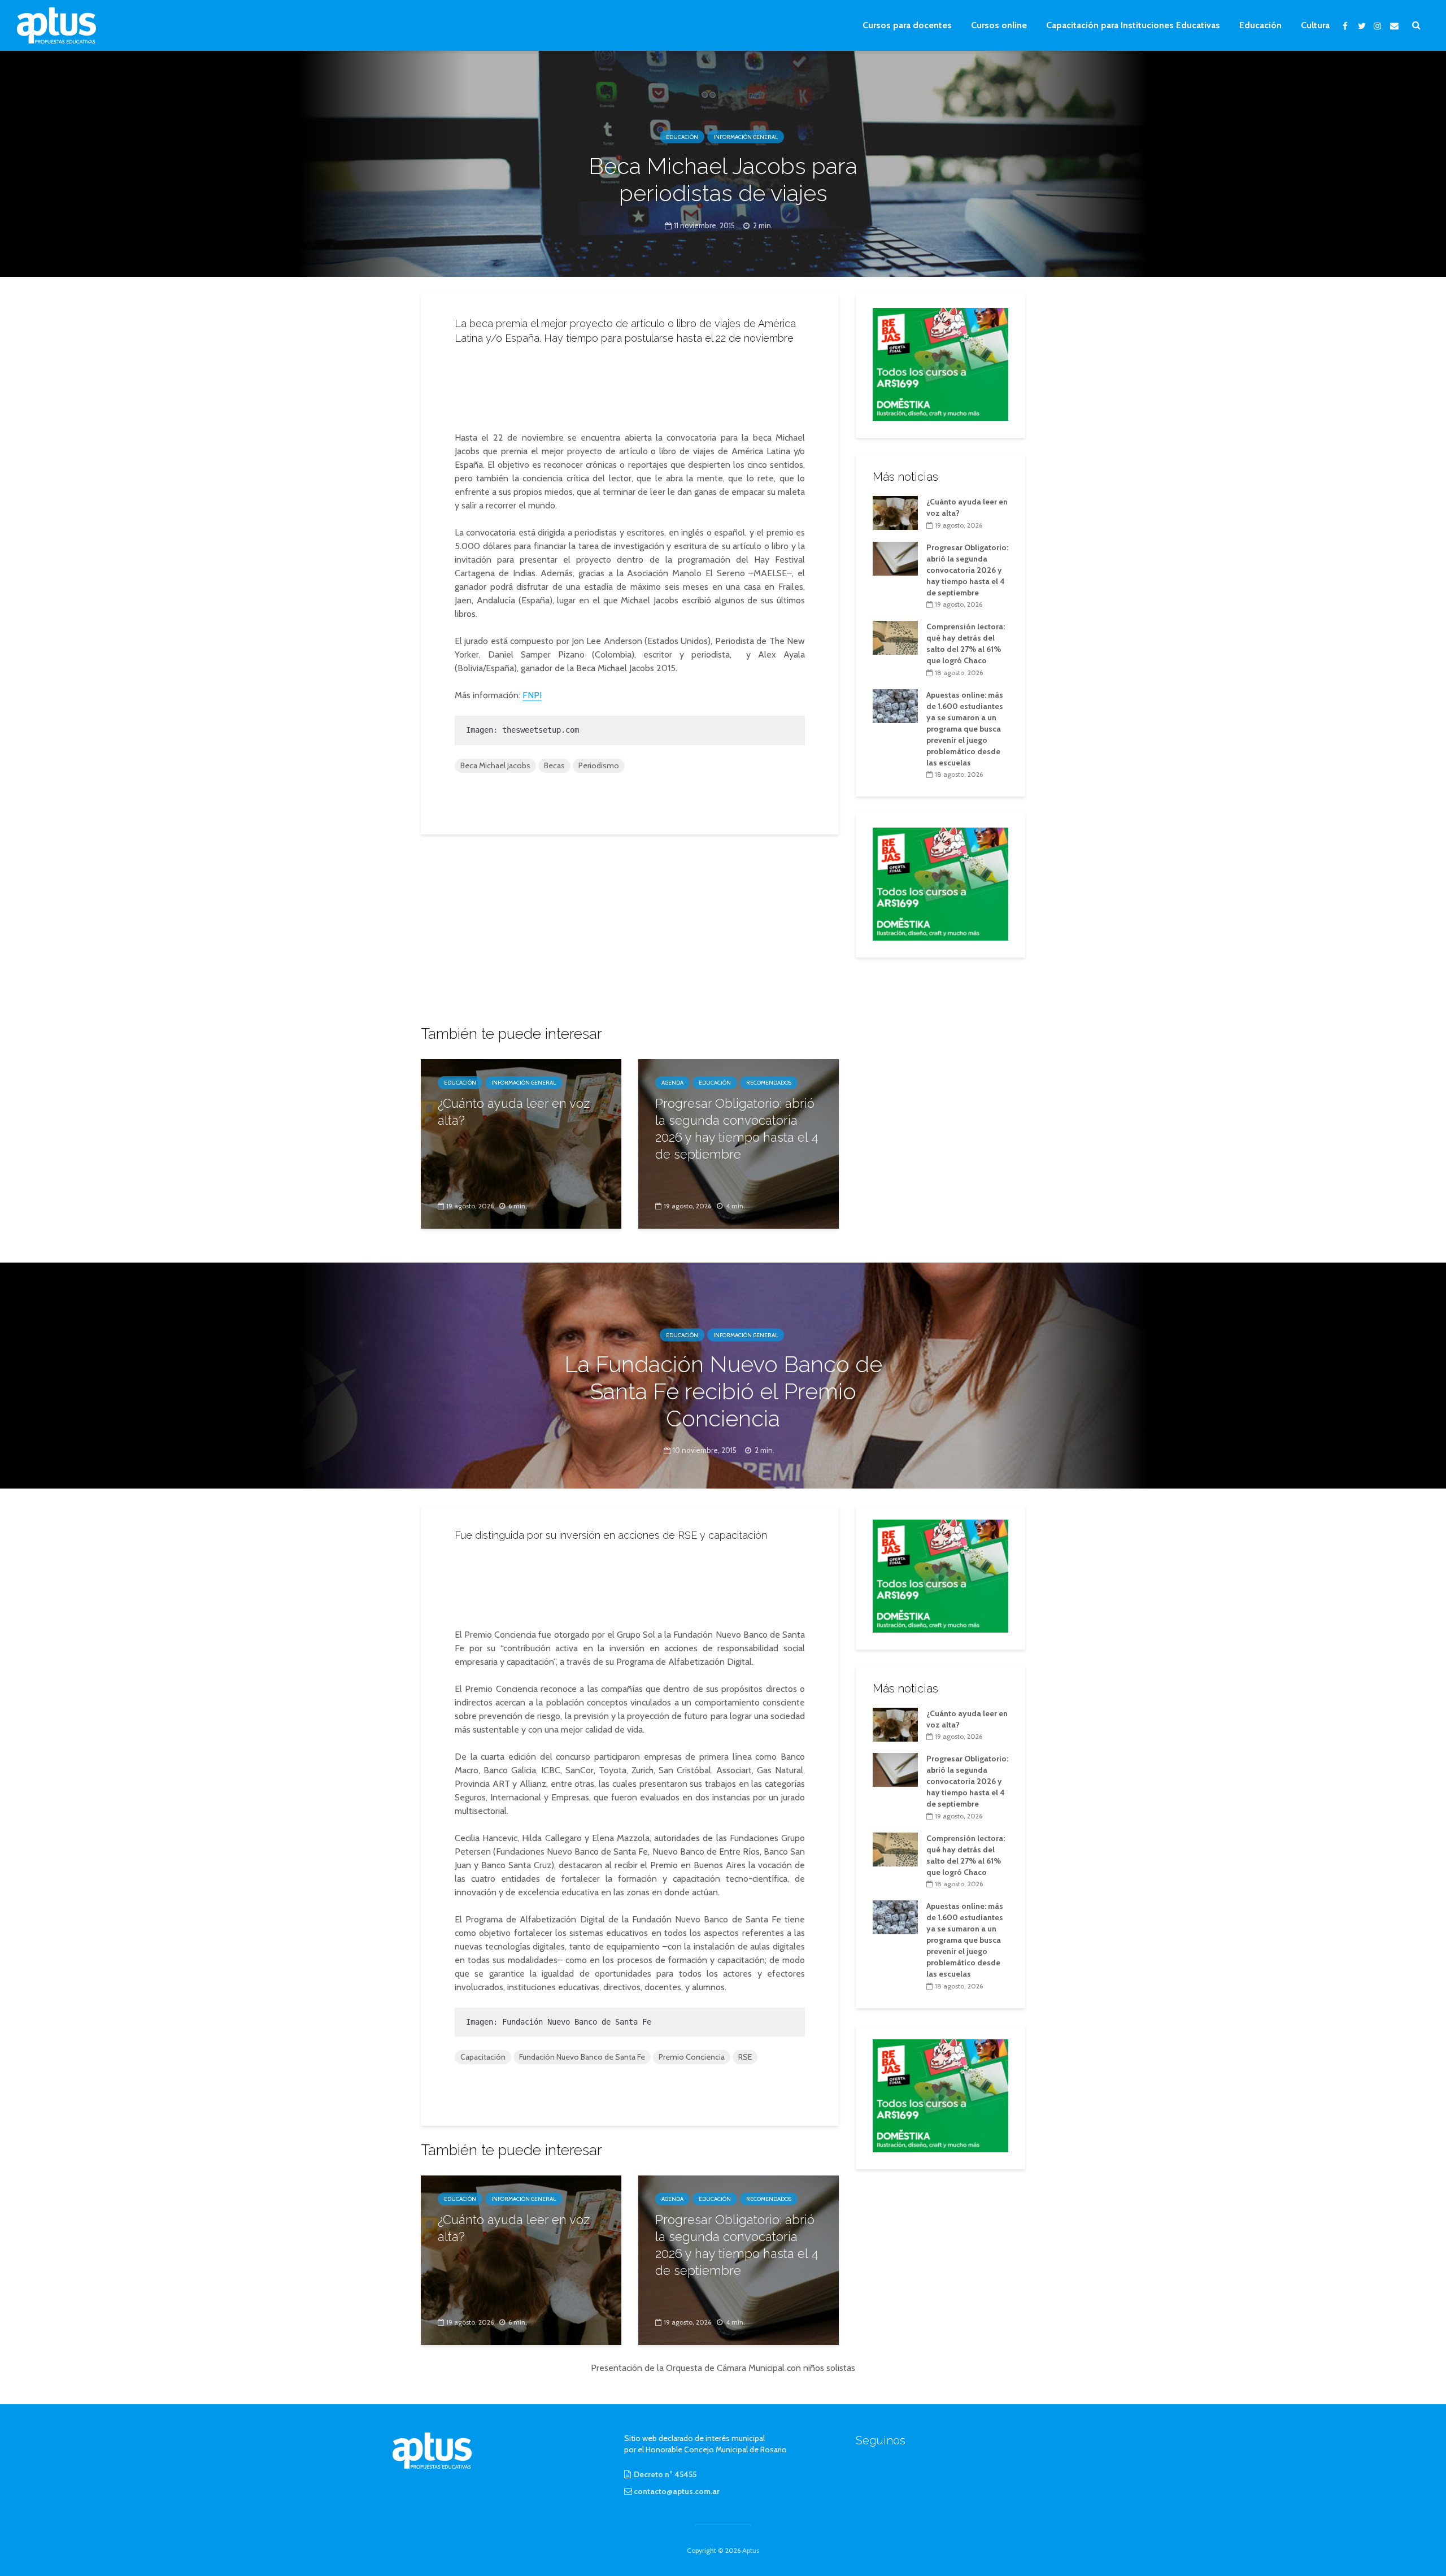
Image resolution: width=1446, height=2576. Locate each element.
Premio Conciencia (692, 2057)
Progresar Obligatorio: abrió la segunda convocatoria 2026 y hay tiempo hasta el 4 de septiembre (737, 1129)
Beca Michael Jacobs (495, 765)
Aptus (751, 2550)
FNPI (532, 695)
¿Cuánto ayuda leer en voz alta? (514, 1112)
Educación (1260, 25)
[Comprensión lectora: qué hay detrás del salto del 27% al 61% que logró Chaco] (895, 637)
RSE (745, 2057)
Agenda (672, 1083)
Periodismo (599, 765)
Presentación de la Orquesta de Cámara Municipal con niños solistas (723, 2368)
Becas (554, 765)
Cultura (1315, 25)
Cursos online (999, 25)
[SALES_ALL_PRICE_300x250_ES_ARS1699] (940, 363)
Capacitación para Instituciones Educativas (1133, 25)
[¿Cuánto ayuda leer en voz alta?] (521, 1143)
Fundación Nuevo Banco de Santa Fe (582, 2057)
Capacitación (483, 2057)
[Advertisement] (630, 385)
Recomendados (769, 1083)
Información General (746, 137)
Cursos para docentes (907, 25)
